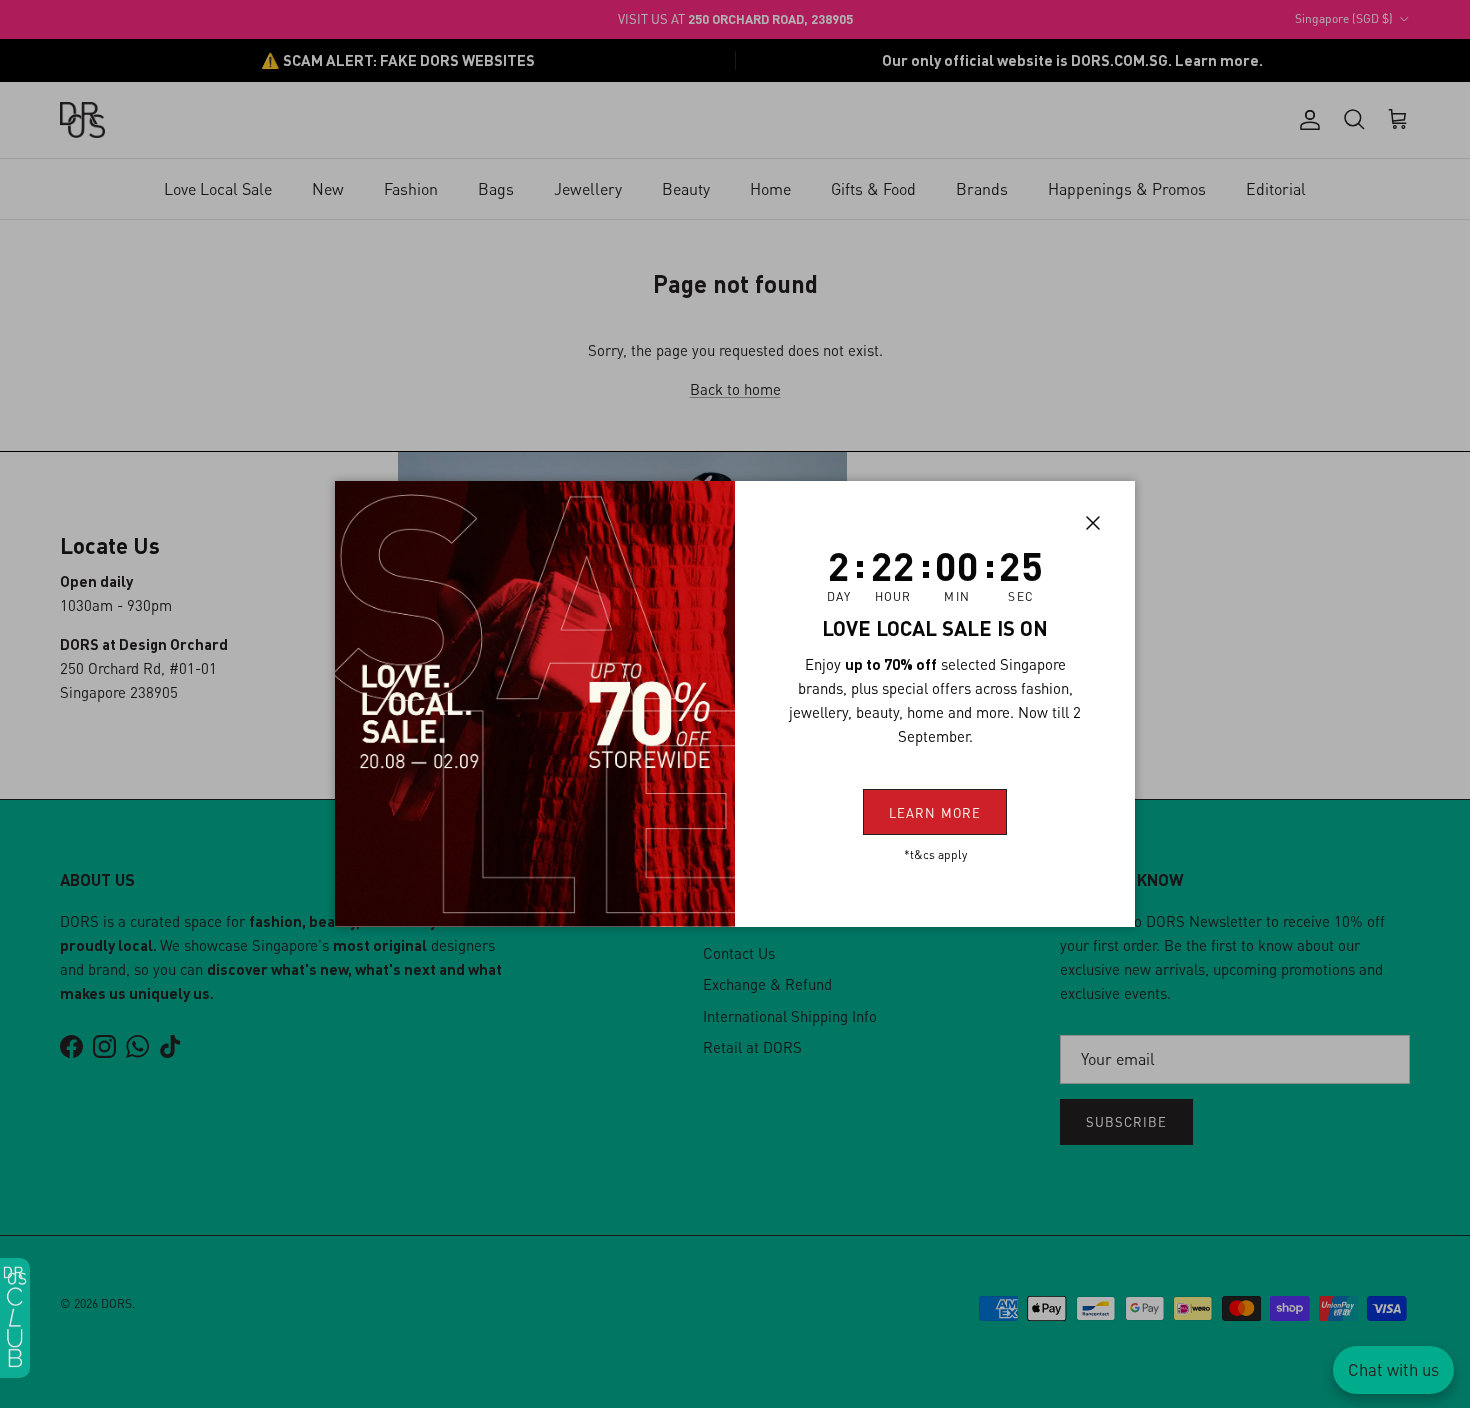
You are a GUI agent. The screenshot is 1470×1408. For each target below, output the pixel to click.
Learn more (934, 812)
